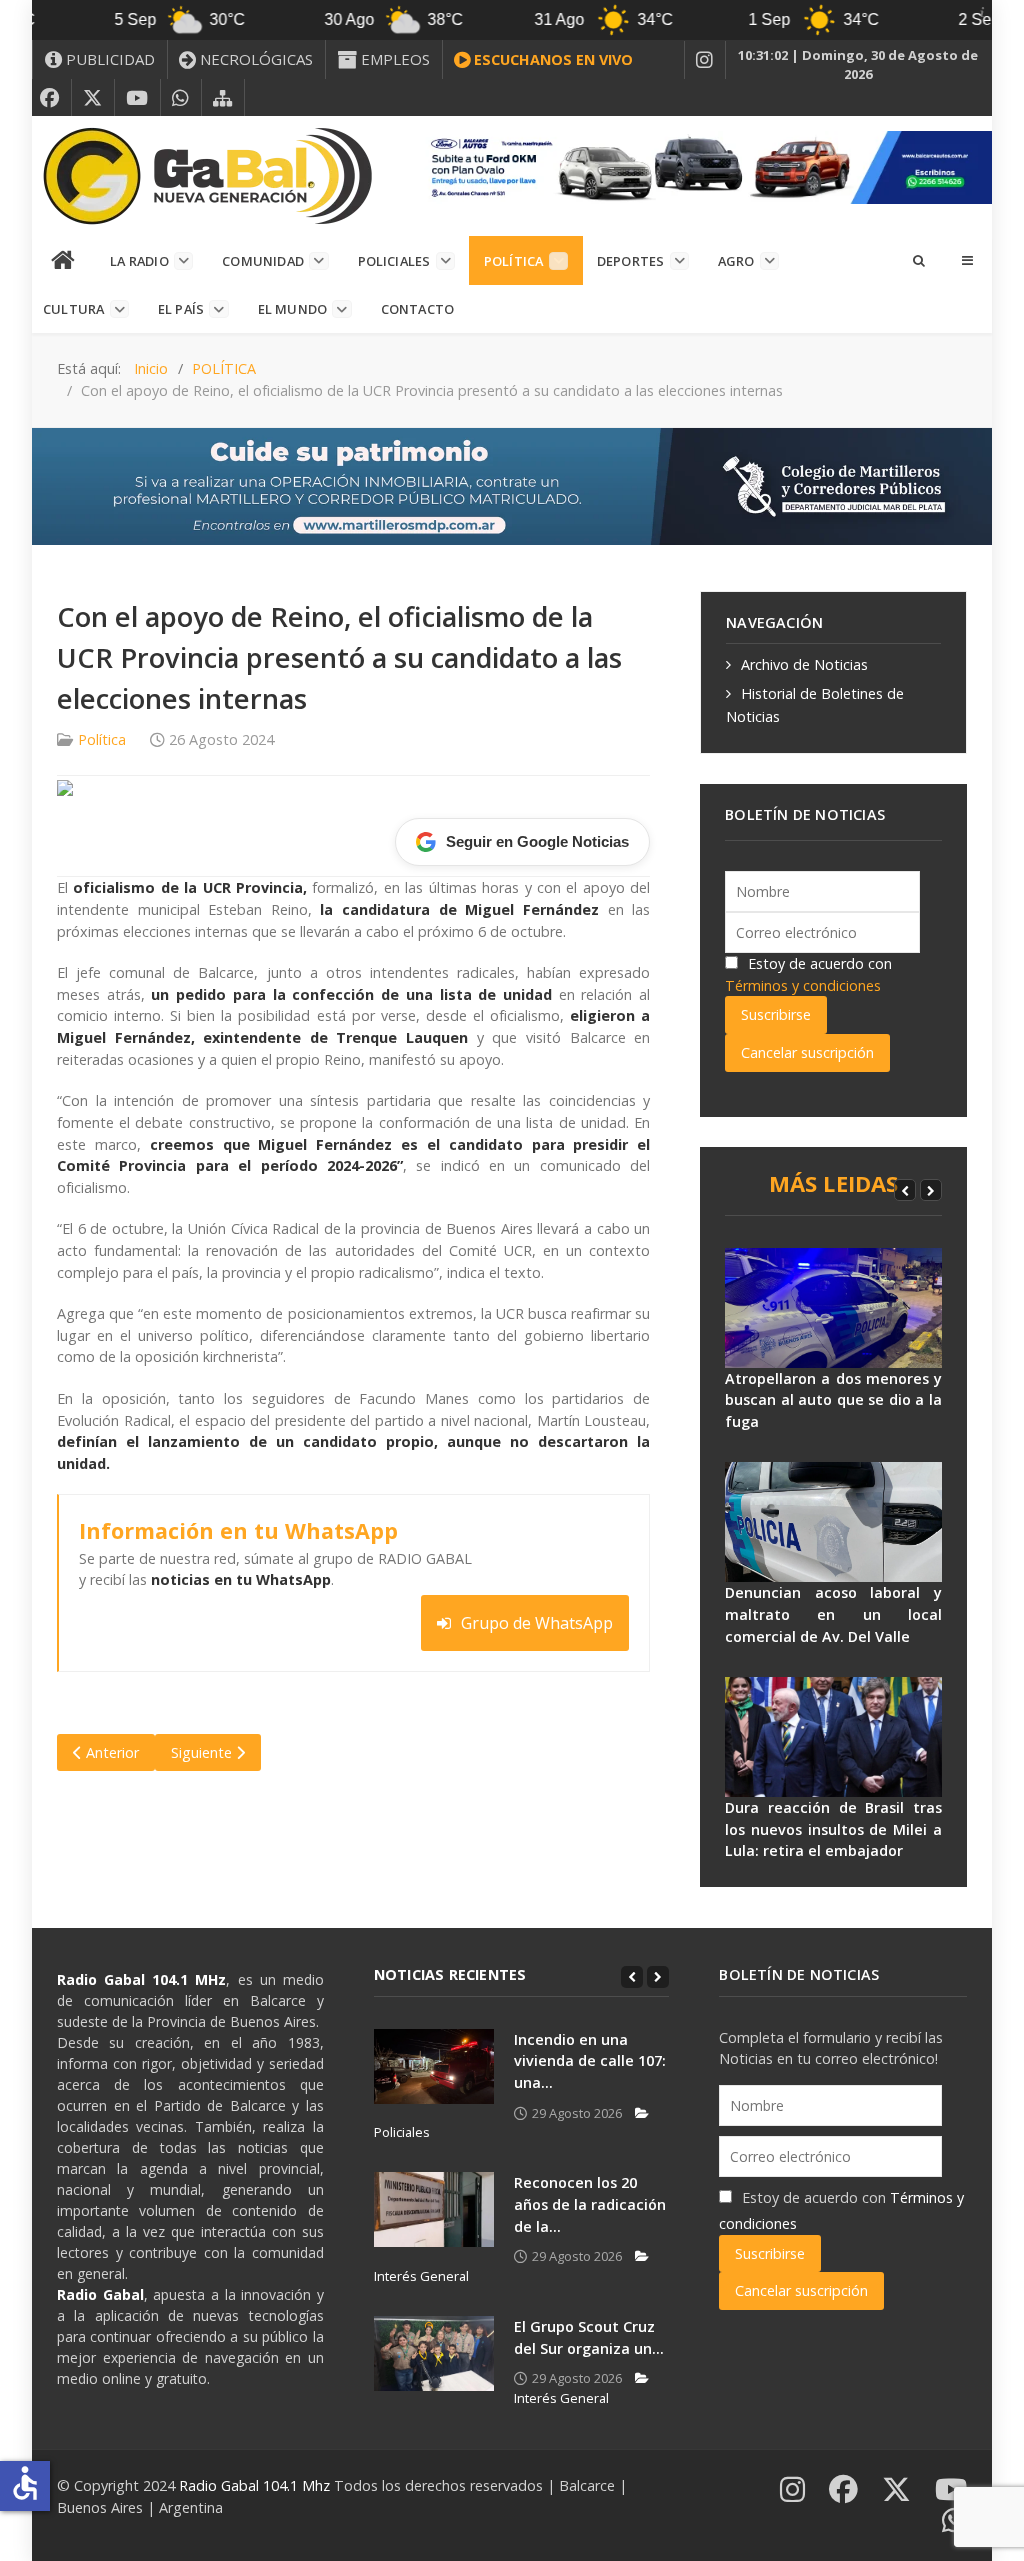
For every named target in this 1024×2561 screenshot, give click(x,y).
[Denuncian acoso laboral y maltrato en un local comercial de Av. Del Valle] (833, 1522)
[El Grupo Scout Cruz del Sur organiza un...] (434, 2353)
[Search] (918, 260)
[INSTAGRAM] (705, 60)
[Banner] (704, 165)
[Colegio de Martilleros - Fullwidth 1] (512, 484)
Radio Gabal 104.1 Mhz (256, 2485)
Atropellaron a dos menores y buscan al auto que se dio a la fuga (833, 1400)
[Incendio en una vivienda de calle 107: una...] (434, 2066)
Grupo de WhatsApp (537, 1623)
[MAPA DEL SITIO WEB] (223, 98)
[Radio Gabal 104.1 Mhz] (207, 176)
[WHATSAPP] (181, 98)
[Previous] (905, 1190)
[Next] (931, 1190)
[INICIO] (64, 261)
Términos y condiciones (803, 985)
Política (102, 739)
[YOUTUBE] (137, 98)
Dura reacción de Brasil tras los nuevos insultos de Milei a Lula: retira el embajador (833, 1829)
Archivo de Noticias (804, 664)
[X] (93, 98)
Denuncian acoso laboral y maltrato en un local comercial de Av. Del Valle (833, 1614)
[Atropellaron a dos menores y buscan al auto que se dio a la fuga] (833, 1308)
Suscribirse (776, 1014)
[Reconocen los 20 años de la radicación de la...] (434, 2209)
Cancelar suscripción (807, 1052)
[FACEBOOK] (50, 98)
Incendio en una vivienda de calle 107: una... (590, 2061)
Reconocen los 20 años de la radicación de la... (590, 2204)
